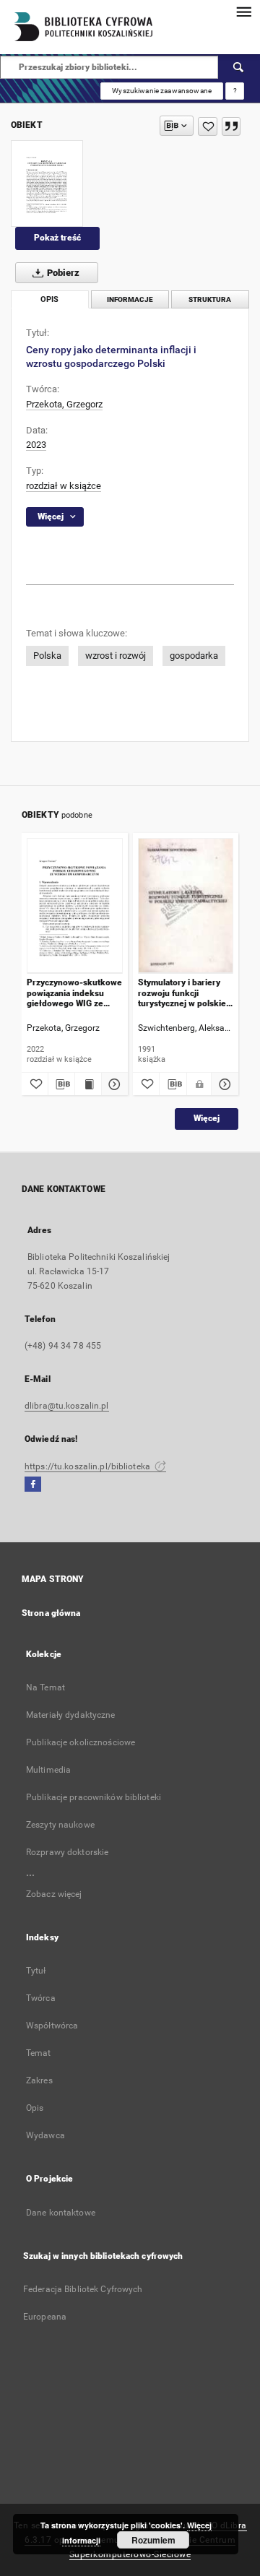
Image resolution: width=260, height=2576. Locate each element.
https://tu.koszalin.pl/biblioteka (88, 1466)
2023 (36, 445)
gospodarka (194, 656)
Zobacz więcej (54, 1894)
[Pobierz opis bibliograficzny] (61, 1084)
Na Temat (45, 1687)
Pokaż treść (57, 238)
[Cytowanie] (231, 126)
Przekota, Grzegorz (64, 404)
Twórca (41, 1998)
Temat (39, 2053)
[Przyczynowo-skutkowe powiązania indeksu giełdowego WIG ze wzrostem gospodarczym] (75, 906)
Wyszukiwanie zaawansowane (162, 91)
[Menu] (243, 12)
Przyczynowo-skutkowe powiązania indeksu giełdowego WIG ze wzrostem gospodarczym (74, 993)
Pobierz (62, 273)
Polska (47, 656)
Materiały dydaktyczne (71, 1715)
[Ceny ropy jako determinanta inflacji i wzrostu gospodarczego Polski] (47, 183)
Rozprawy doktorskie (67, 1852)
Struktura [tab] (210, 299)
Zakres (39, 2080)
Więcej (207, 1118)
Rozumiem (153, 2540)
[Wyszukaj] (239, 67)
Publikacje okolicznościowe (81, 1742)
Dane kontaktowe (61, 2213)
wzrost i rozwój (116, 656)
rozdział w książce (64, 486)
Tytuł (36, 1971)
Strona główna (51, 1613)
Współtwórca (52, 2026)
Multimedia (48, 1770)
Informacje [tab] (130, 299)
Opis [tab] (49, 299)
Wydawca (45, 2135)
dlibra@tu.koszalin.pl (67, 1406)
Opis (35, 2108)
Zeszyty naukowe (60, 1825)
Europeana (45, 2317)
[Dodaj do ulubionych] (208, 126)
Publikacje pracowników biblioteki (94, 1797)
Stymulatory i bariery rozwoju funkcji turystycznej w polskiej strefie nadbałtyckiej (183, 993)
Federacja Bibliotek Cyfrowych (83, 2289)
